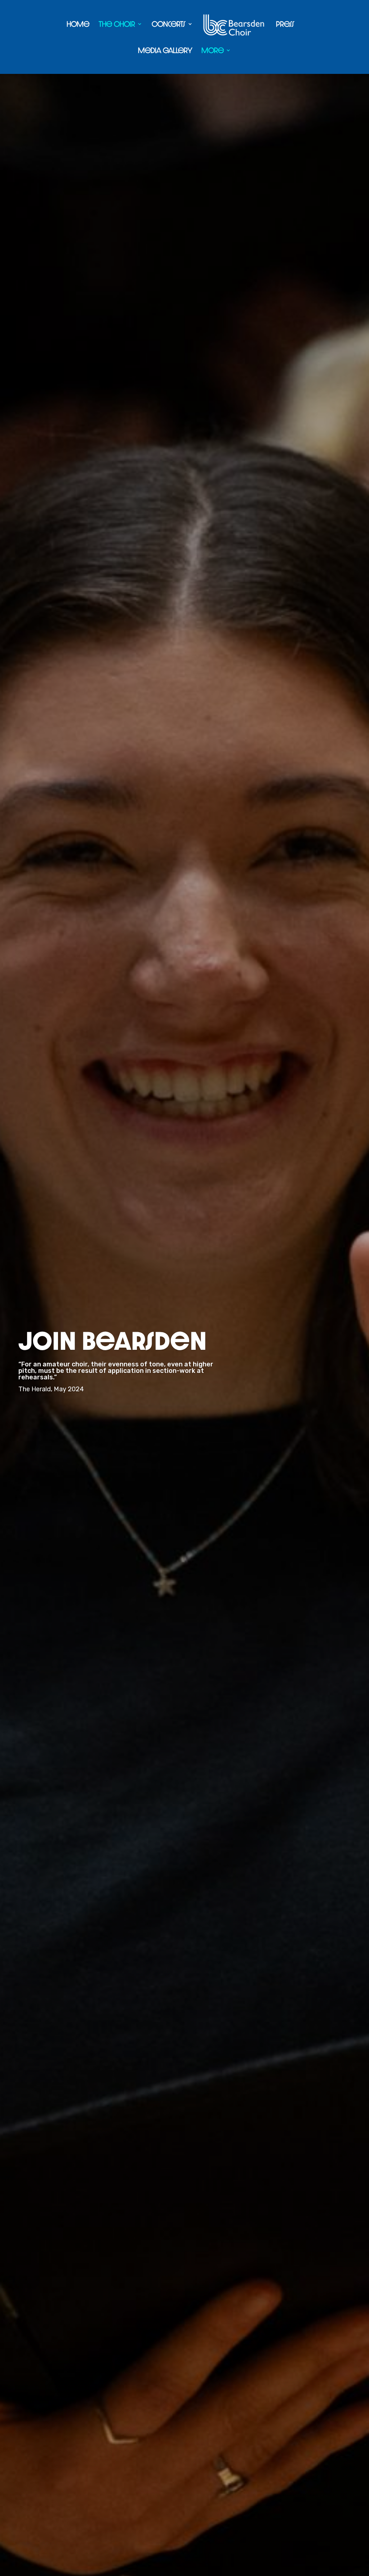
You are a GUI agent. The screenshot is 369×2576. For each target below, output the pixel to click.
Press (285, 24)
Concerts (169, 24)
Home (78, 24)
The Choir (117, 24)
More (213, 51)
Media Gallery (165, 51)
